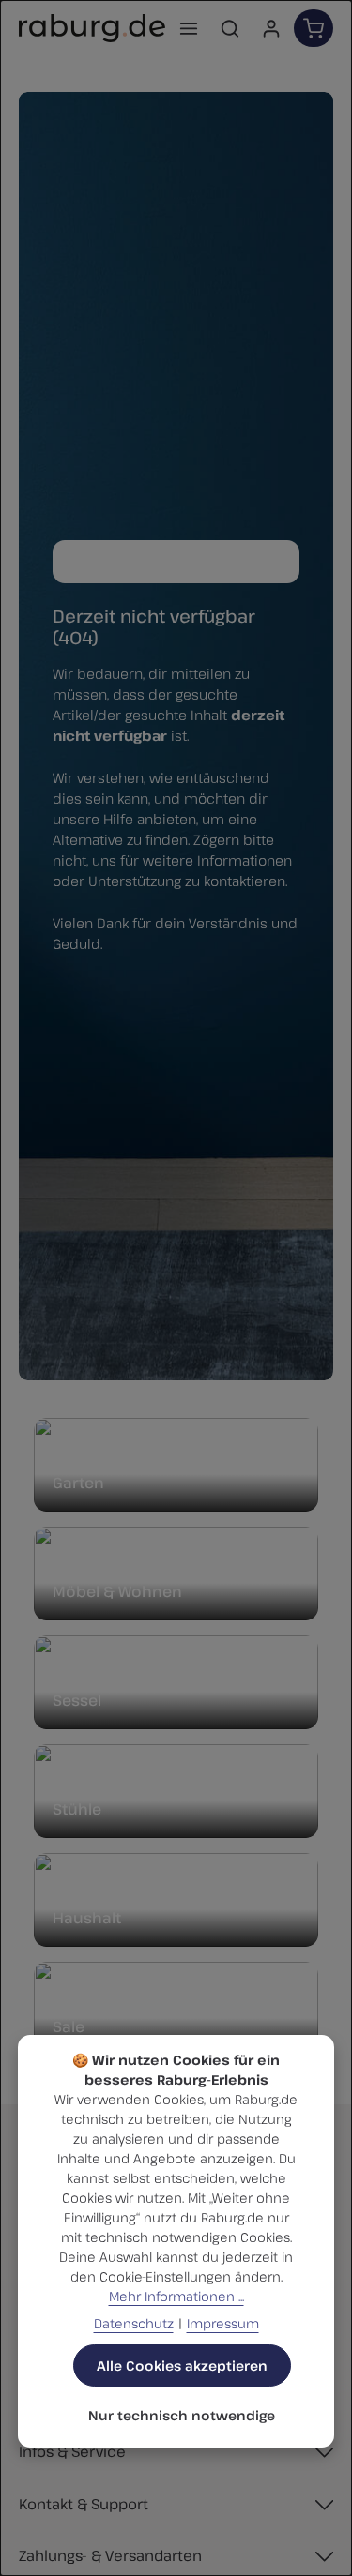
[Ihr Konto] (271, 28)
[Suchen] (230, 28)
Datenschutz (134, 2323)
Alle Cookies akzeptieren (182, 2365)
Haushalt (87, 1918)
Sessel (77, 1700)
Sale (69, 2026)
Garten (78, 1483)
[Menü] (189, 28)
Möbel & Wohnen (117, 1591)
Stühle (77, 1809)
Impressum (223, 2323)
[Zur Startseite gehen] (92, 28)
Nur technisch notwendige (182, 2415)
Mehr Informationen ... (176, 2296)
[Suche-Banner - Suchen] (280, 562)
